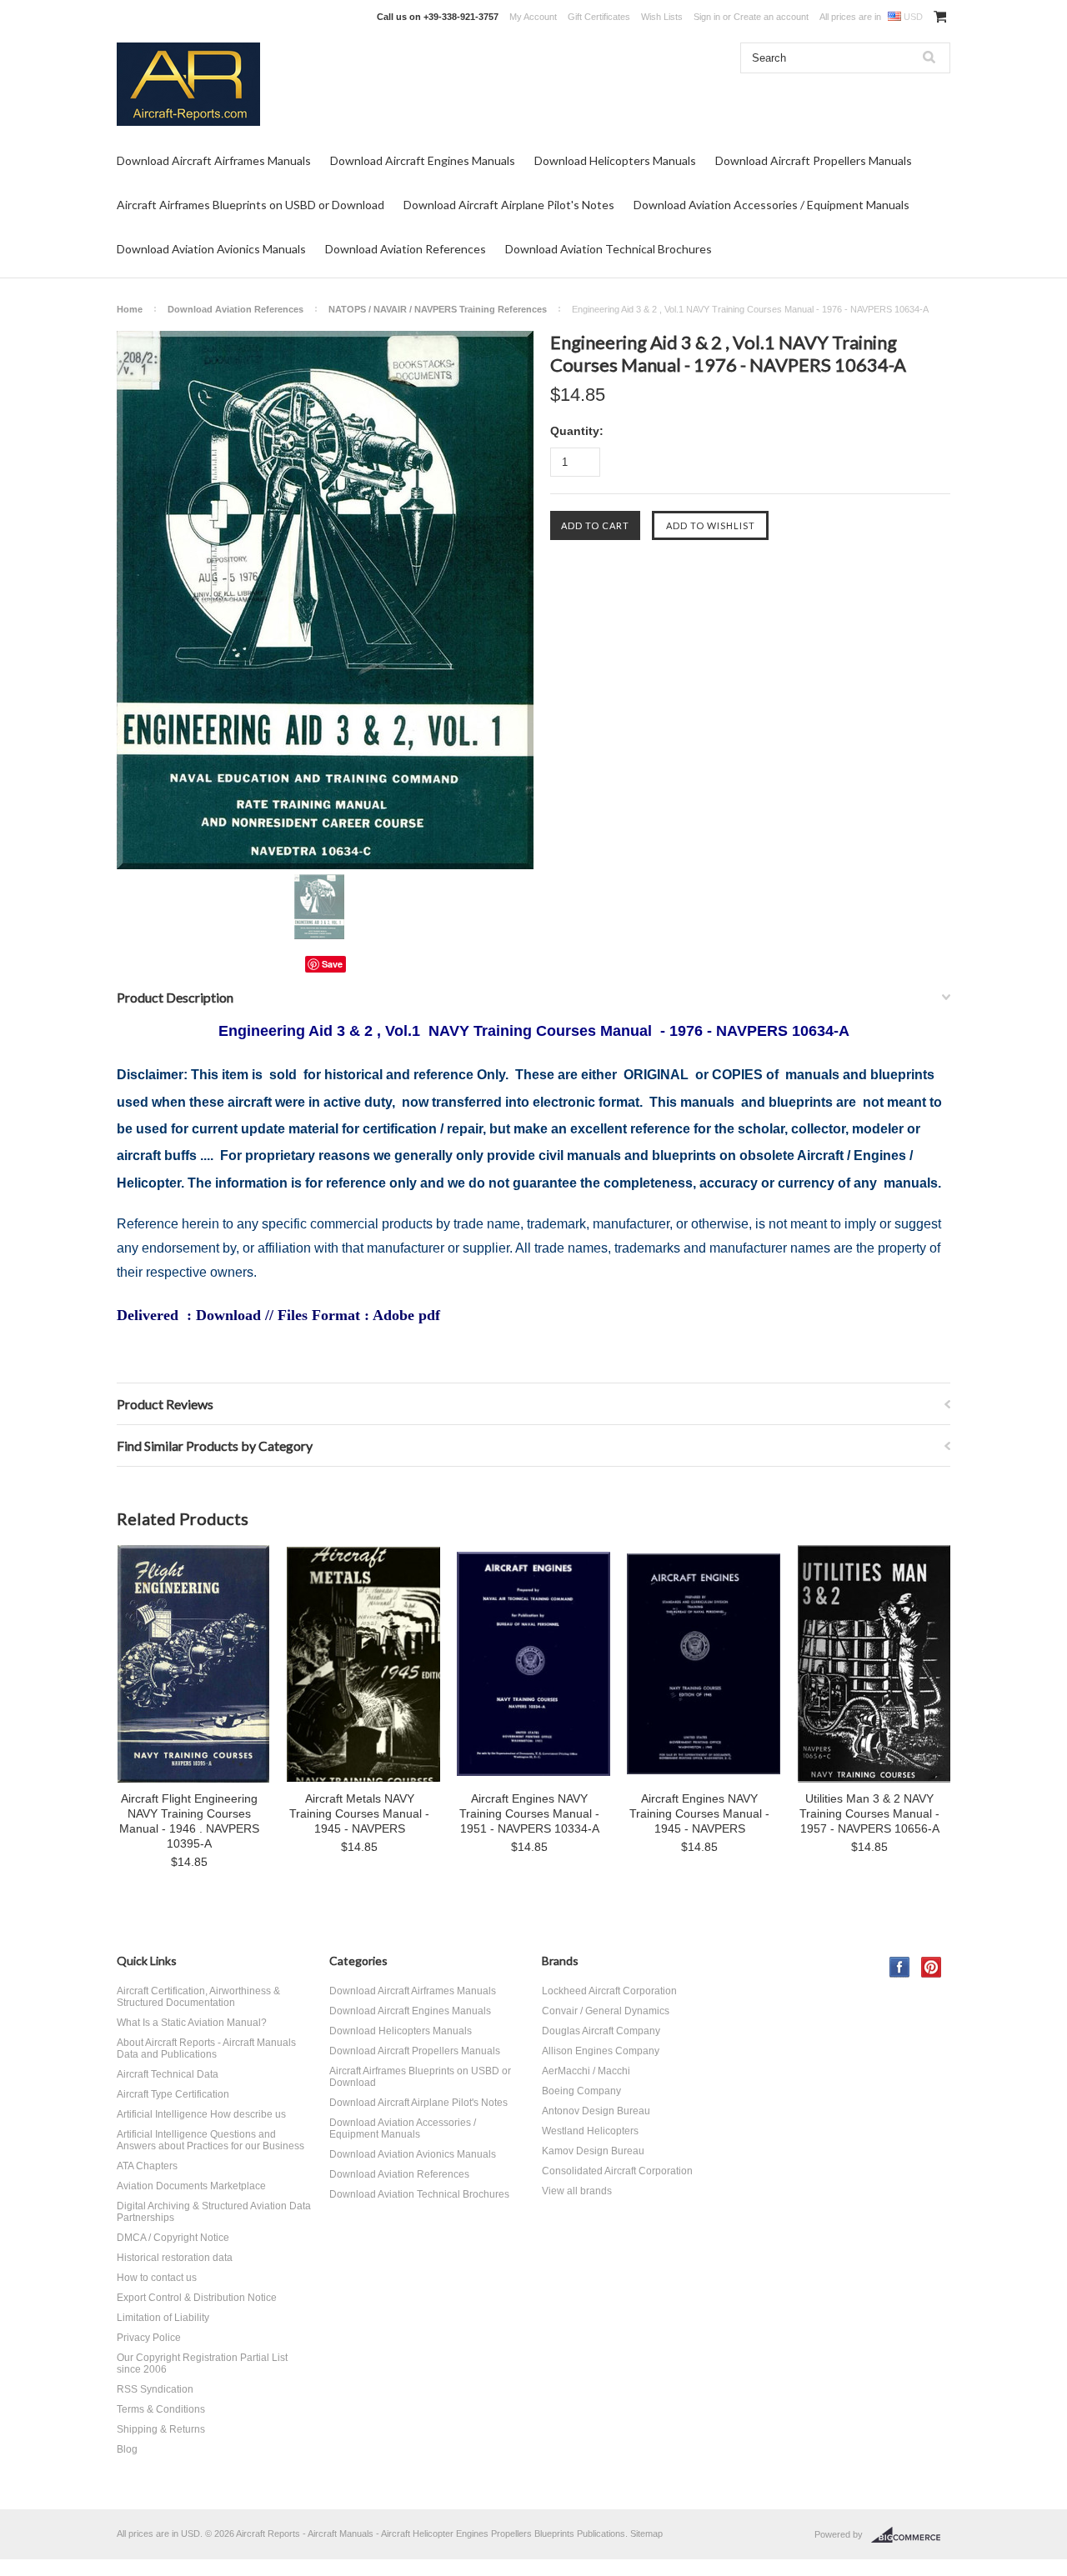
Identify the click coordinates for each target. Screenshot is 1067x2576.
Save (332, 964)
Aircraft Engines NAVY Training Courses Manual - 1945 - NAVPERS (699, 1813)
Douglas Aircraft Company (601, 2031)
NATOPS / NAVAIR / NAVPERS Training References (438, 309)
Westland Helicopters (590, 2131)
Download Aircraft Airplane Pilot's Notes (509, 205)
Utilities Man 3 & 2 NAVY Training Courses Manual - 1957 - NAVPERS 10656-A (869, 1813)
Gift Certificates (599, 17)
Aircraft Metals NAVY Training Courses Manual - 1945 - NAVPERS (359, 1813)
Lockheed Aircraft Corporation (609, 1991)
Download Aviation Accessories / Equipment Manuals (771, 205)
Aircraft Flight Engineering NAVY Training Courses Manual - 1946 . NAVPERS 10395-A (189, 1821)
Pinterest (932, 1967)
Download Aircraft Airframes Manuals (214, 160)
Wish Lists (662, 17)
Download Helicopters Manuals (615, 160)
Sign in (707, 17)
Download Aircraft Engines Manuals (423, 160)
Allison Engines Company (601, 2051)
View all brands (577, 2191)
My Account (533, 17)
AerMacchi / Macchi (586, 2071)
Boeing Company (581, 2091)
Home (130, 309)
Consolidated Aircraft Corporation (617, 2171)
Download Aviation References (406, 249)
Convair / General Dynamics (606, 2011)
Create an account (771, 17)
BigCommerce (911, 2535)
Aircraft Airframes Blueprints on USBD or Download (250, 205)
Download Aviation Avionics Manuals (211, 249)
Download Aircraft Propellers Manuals (814, 160)
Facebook (900, 1967)
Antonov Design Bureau (596, 2111)
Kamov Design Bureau (593, 2151)
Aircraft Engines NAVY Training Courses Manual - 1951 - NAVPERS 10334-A (529, 1813)
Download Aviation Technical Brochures (609, 249)
